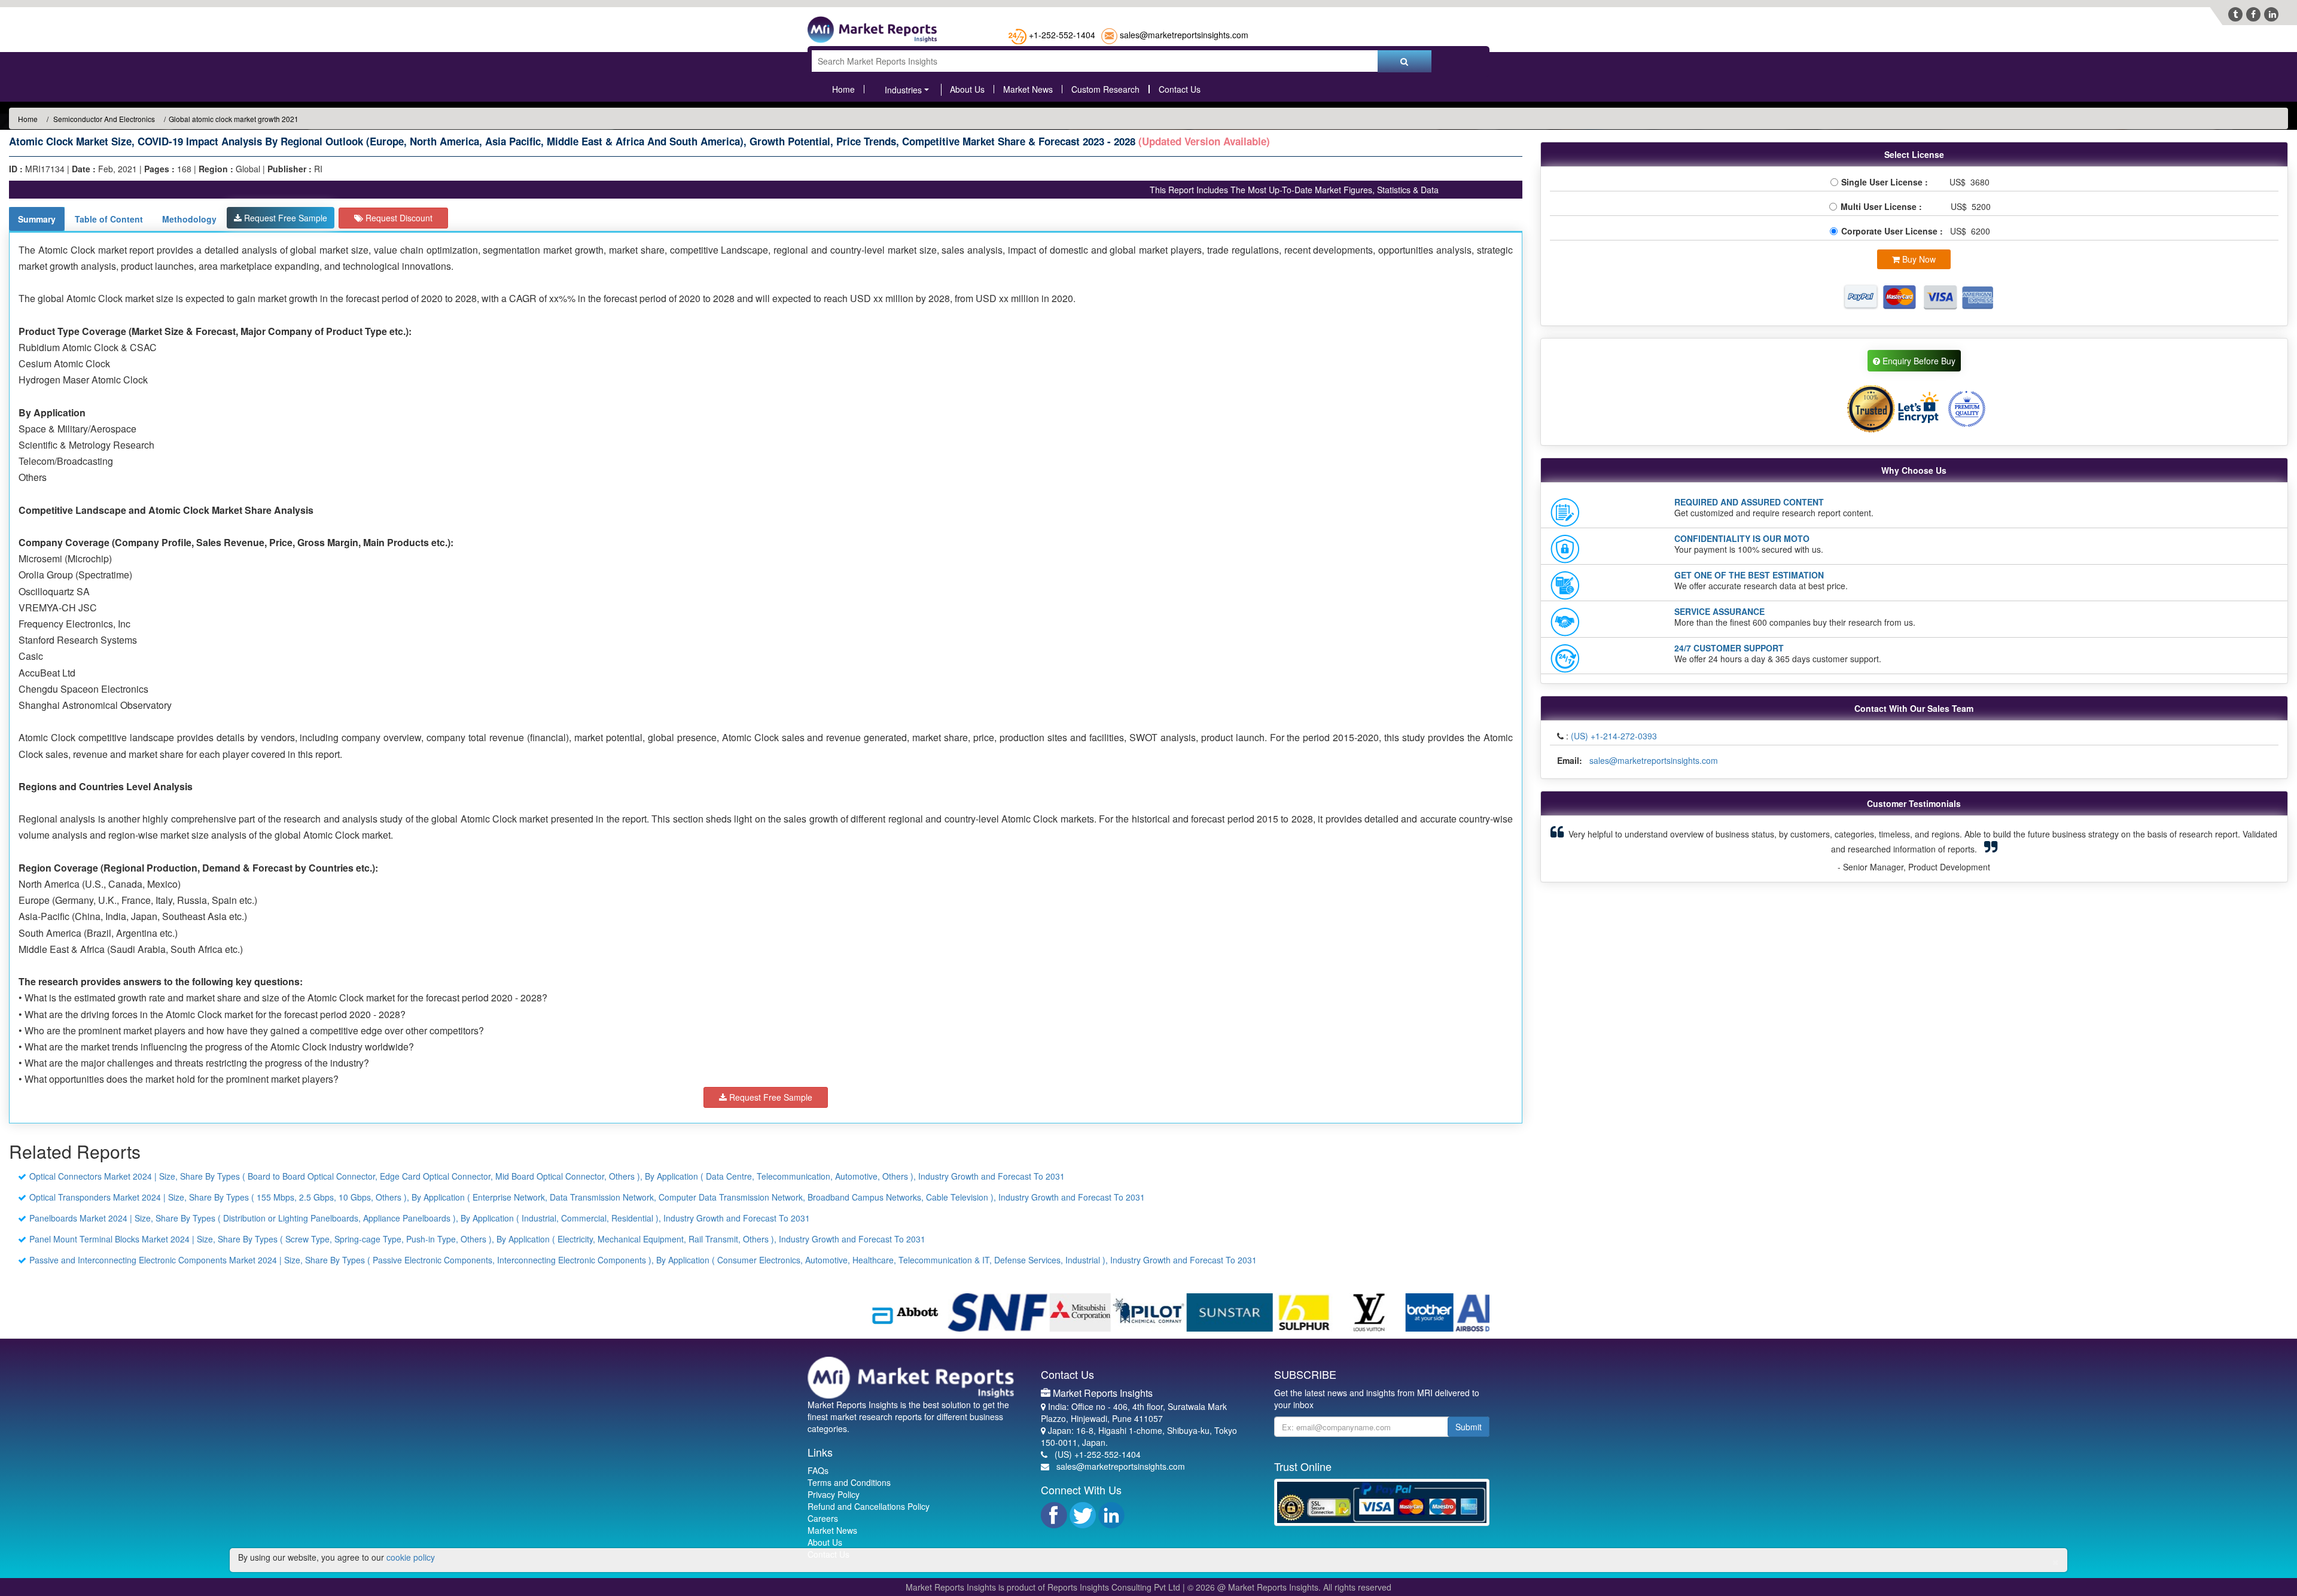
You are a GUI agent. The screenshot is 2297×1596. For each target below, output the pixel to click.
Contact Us (1180, 89)
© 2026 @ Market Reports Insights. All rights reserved (1289, 1587)
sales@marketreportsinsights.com (1184, 35)
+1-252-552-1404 (1062, 35)
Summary (37, 219)
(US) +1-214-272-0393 (1614, 736)
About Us (967, 89)
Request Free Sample (284, 218)
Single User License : (1887, 182)
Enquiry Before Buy (1918, 361)
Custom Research (1105, 89)
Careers (823, 1518)
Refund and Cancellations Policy (869, 1506)
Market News (1028, 89)
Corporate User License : (1893, 231)
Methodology (189, 219)
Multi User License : (1884, 206)
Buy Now (1918, 259)
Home (843, 89)
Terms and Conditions (849, 1482)
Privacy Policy (834, 1494)
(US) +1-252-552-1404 (1098, 1454)
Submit (1469, 1427)
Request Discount (398, 218)
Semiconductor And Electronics (103, 119)
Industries (903, 90)
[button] (1605, 849)
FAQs (818, 1470)
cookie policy (411, 1557)
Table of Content (109, 219)
